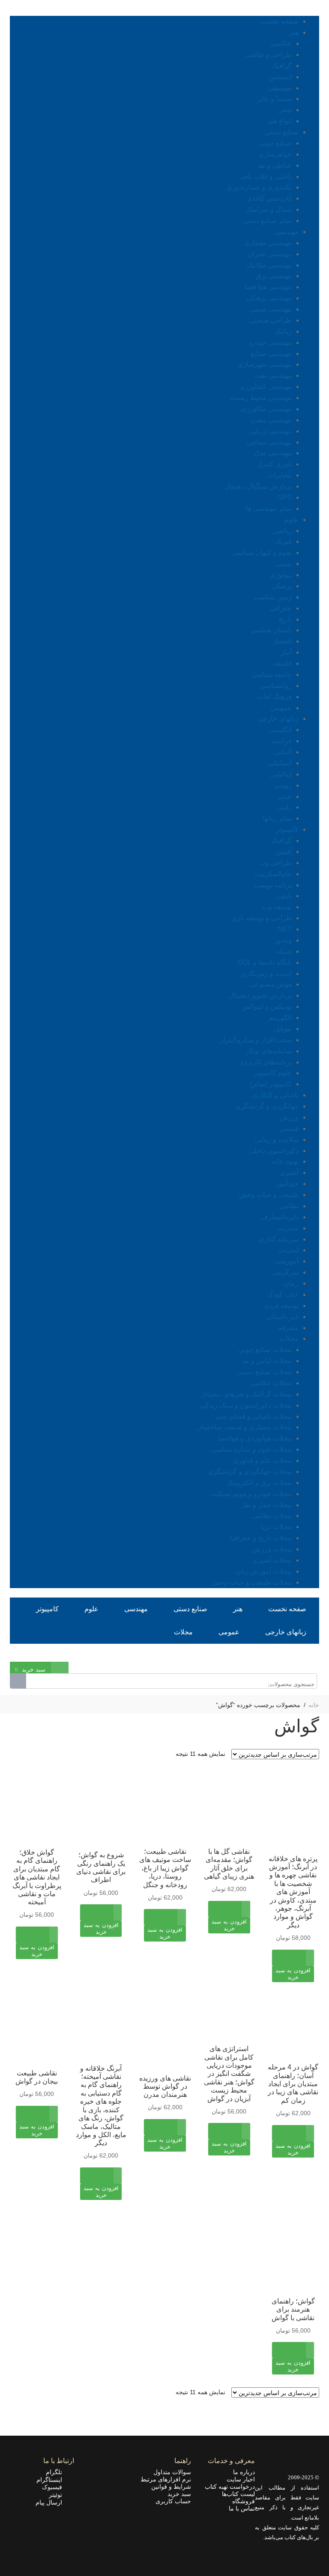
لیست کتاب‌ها (238, 2494)
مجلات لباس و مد (267, 1361)
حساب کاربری (173, 2501)
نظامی (289, 1206)
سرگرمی (286, 1272)
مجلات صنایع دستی (265, 1372)
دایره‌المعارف (280, 1217)
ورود (313, 1656)
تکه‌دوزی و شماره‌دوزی (259, 187)
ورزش (289, 1117)
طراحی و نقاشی (269, 55)
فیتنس (289, 1128)
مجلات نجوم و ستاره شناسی (251, 1449)
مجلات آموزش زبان (264, 1571)
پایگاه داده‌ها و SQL (265, 962)
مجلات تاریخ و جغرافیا (261, 1538)
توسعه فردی (281, 1306)
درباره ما (244, 2472)
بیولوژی (281, 575)
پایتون (284, 896)
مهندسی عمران (270, 254)
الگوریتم (280, 1018)
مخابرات (280, 475)
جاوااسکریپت (273, 874)
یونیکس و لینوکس (267, 1006)
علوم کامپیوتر (272, 1073)
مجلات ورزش (272, 1549)
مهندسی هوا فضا (268, 287)
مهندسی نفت (273, 375)
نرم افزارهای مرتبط (166, 2479)
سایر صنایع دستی (267, 221)
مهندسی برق (274, 276)
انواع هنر (280, 121)
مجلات (289, 1338)
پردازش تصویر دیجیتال (260, 995)
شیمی (283, 564)
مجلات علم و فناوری (262, 1460)
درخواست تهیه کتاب (230, 2487)
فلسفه (282, 663)
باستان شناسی (271, 630)
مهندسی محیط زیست (261, 398)
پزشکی (281, 586)
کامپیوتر (287, 829)
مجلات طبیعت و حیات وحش (251, 1582)
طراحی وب (275, 863)
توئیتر (58, 2495)
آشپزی (289, 1172)
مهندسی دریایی (270, 431)
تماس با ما (242, 2508)
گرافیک (281, 66)
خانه (314, 1705)
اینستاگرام (52, 2480)
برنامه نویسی (273, 885)
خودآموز (287, 1184)
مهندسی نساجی (269, 442)
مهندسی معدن (271, 420)
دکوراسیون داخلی (274, 1151)
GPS (284, 497)
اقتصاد (283, 641)
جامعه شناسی (272, 674)
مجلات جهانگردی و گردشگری (250, 1472)
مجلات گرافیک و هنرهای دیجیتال (246, 1394)
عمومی (281, 708)
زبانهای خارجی (278, 719)
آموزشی (287, 1261)
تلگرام (57, 2472)
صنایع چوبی (275, 143)
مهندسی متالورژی (266, 409)
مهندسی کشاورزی (265, 387)
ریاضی (282, 531)
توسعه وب (277, 907)
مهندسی (287, 232)
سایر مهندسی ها (269, 508)
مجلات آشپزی (272, 1560)
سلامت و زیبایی (277, 1140)
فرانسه (281, 741)
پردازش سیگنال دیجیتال (258, 486)
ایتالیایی (281, 774)
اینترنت (289, 1250)
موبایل (283, 1029)
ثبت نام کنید (275, 1656)
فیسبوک (55, 2487)
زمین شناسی (273, 597)
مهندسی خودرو (270, 342)
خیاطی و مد (275, 165)
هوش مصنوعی (271, 984)
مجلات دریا (276, 1527)
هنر (294, 32)
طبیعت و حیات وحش (269, 1195)
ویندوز (283, 940)
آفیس (284, 852)
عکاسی (281, 43)
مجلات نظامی (272, 1516)
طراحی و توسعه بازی (262, 918)
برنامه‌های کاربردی (265, 1062)
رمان (291, 1283)
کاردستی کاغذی (269, 198)
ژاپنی (284, 807)
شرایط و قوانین (171, 2487)
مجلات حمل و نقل (266, 1505)
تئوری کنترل (274, 464)
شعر (285, 110)
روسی (283, 785)
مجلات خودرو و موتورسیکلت (251, 1494)
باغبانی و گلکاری (275, 1095)
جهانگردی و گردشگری (267, 1106)
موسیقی (280, 88)
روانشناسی (276, 686)
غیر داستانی (282, 1317)
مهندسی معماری (268, 243)
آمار (286, 652)
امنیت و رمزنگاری (266, 974)
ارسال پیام (51, 2502)
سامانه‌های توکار (269, 1051)
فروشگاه (244, 2501)
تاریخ (285, 619)
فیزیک (283, 541)
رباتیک (283, 331)
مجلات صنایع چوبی (265, 1350)
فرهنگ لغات (274, 697)
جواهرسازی (275, 154)
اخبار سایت (241, 2479)
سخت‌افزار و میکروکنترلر (256, 1040)
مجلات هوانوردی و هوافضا (255, 1438)
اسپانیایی (279, 763)
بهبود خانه (285, 1161)
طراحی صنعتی (271, 320)
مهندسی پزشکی (269, 298)
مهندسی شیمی (271, 309)
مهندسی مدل (273, 453)
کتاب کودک (283, 1294)
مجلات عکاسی (271, 1383)
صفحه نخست (280, 21)
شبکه (284, 951)
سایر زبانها (277, 818)
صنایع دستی (282, 132)
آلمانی (283, 752)
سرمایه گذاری (278, 1239)
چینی (285, 796)
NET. (284, 929)
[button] (293, 1980)
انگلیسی (280, 730)
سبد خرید (179, 2494)
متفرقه (288, 1328)
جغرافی (281, 608)
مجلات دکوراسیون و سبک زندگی (246, 1405)
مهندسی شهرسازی (265, 364)
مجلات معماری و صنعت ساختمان (244, 1427)
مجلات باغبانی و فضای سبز (253, 1416)
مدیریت (288, 1228)
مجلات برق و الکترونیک (259, 1483)
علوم (292, 520)
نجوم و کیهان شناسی (262, 553)
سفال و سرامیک (269, 209)
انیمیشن (280, 77)
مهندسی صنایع (271, 354)
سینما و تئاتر (275, 99)
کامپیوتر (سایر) (271, 1084)
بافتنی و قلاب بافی (265, 176)
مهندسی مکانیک (269, 265)
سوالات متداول (172, 2472)
